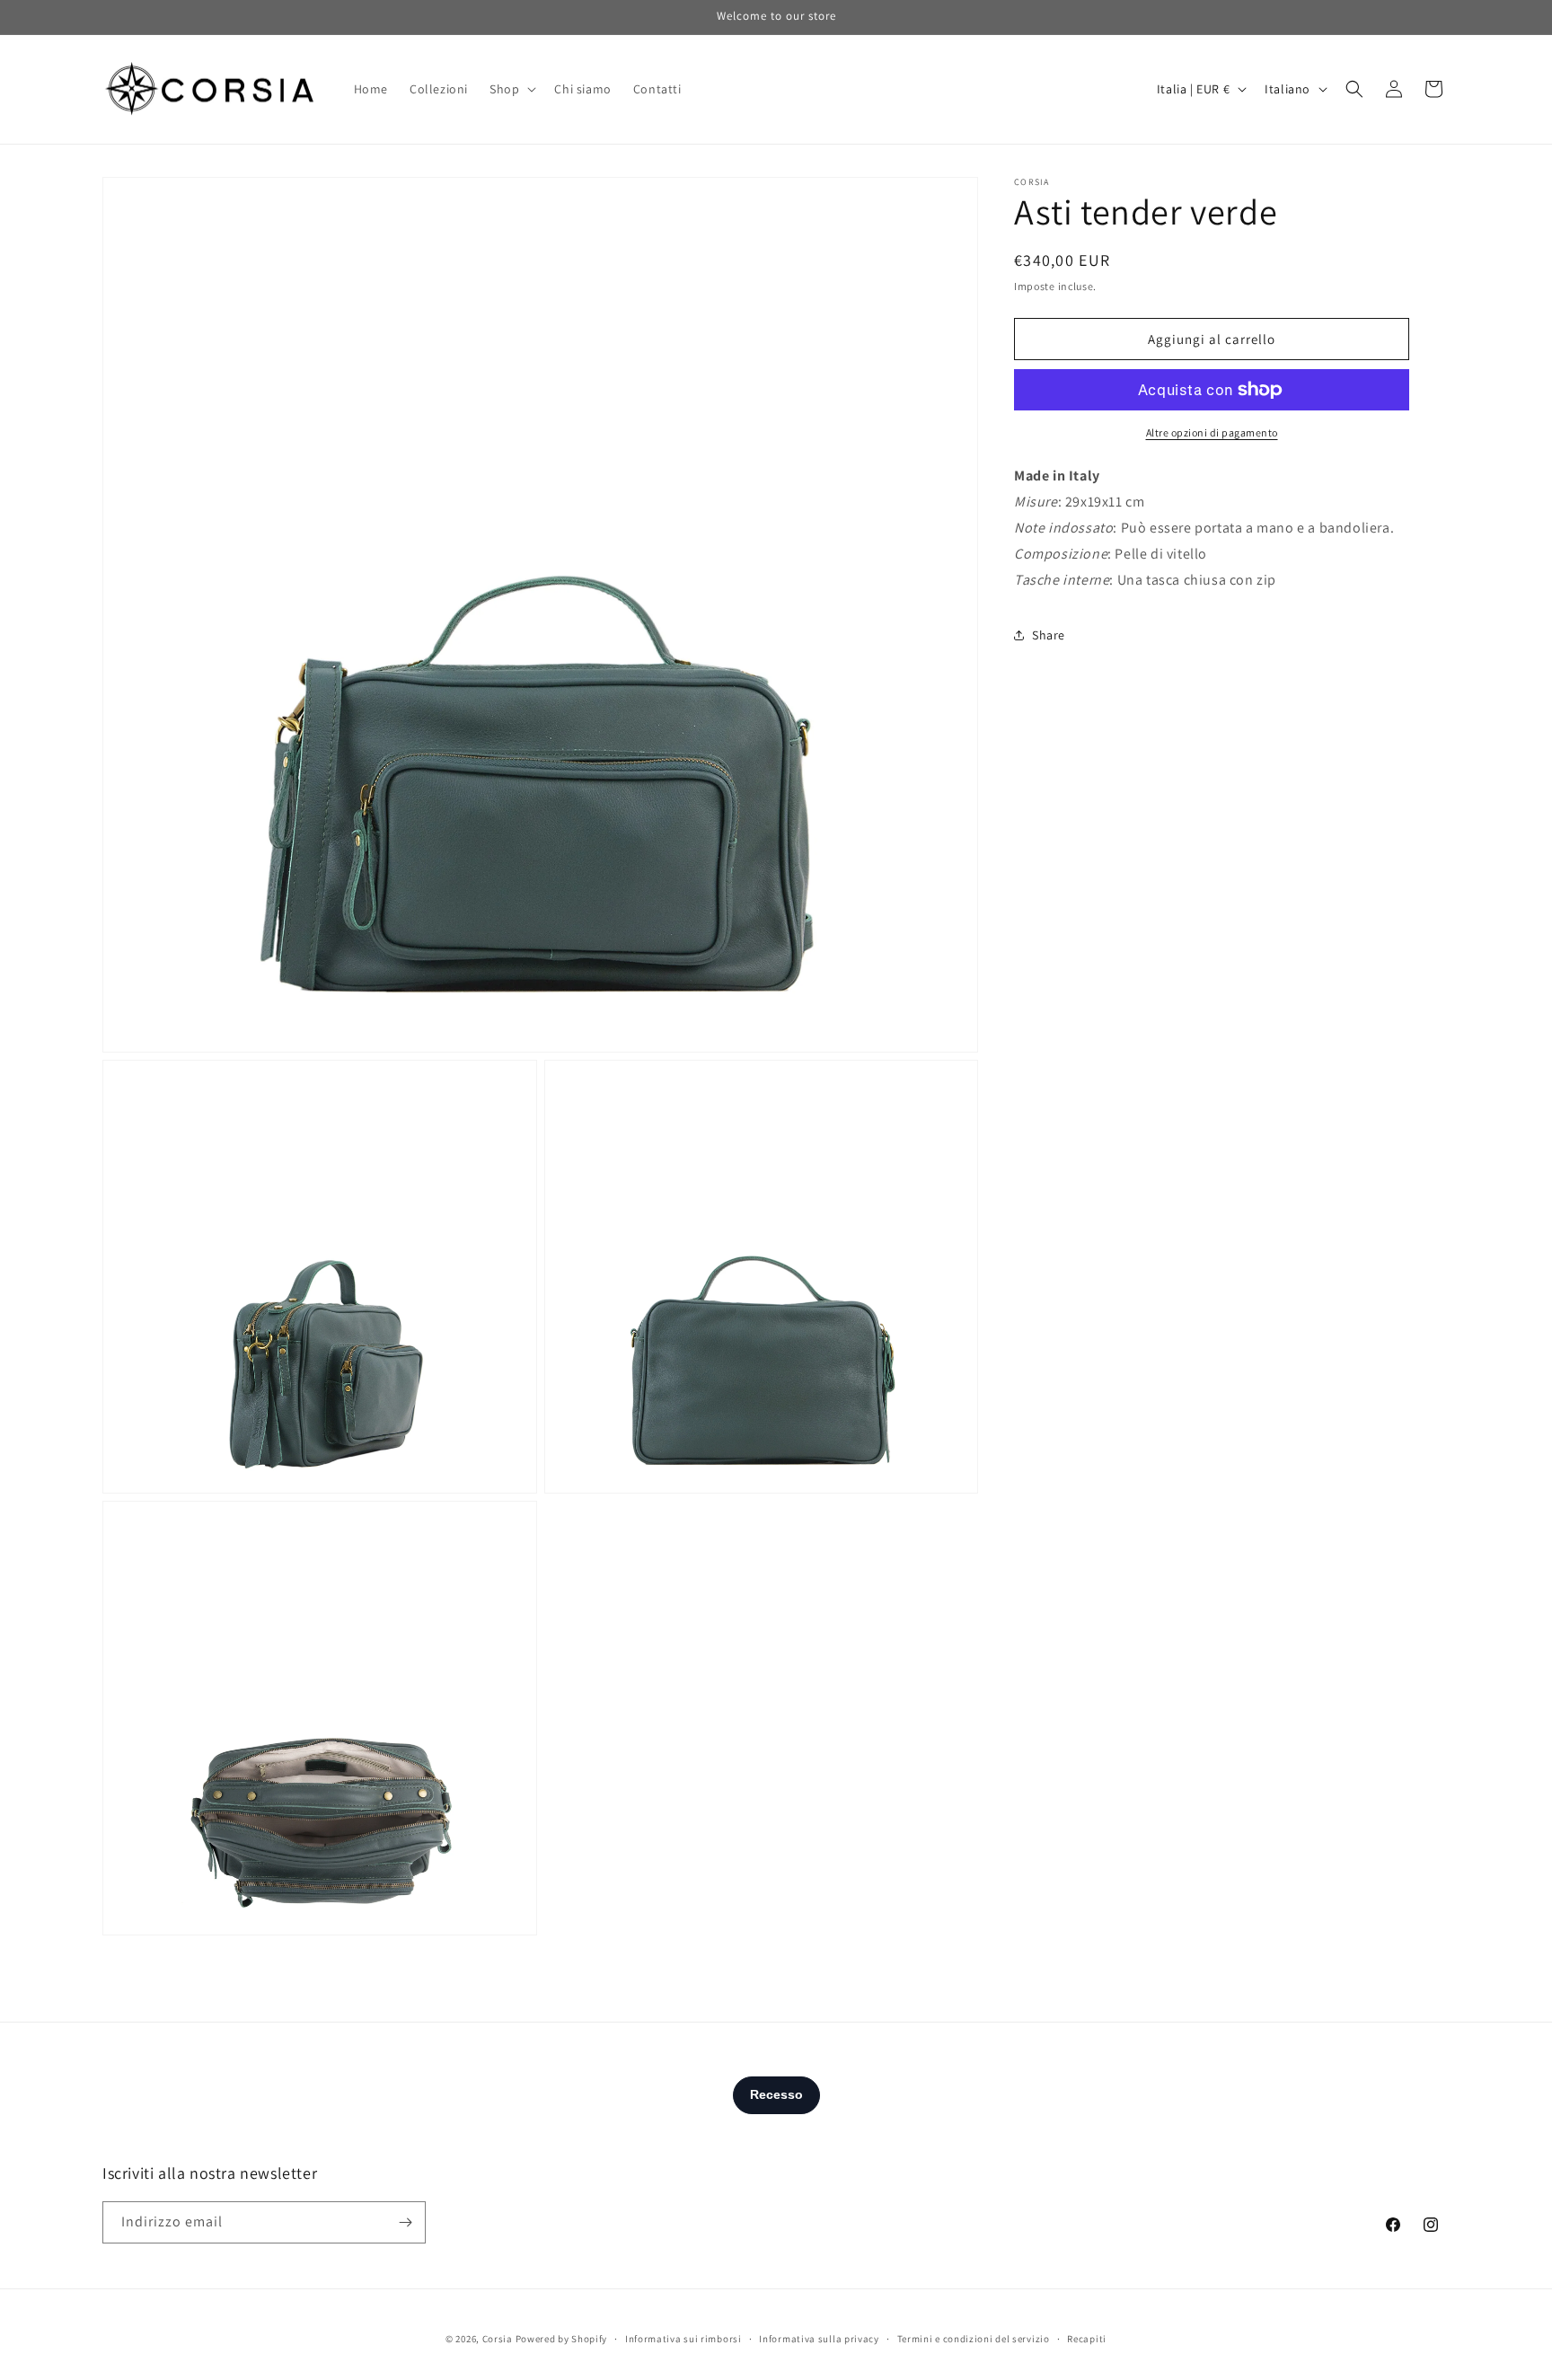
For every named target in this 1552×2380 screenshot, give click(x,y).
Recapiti (1087, 2339)
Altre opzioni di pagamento (1212, 432)
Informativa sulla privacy (819, 2339)
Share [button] (1049, 634)
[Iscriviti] (405, 2222)
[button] (511, 89)
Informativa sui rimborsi (683, 2339)
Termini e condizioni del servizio (974, 2339)
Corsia (498, 2339)
